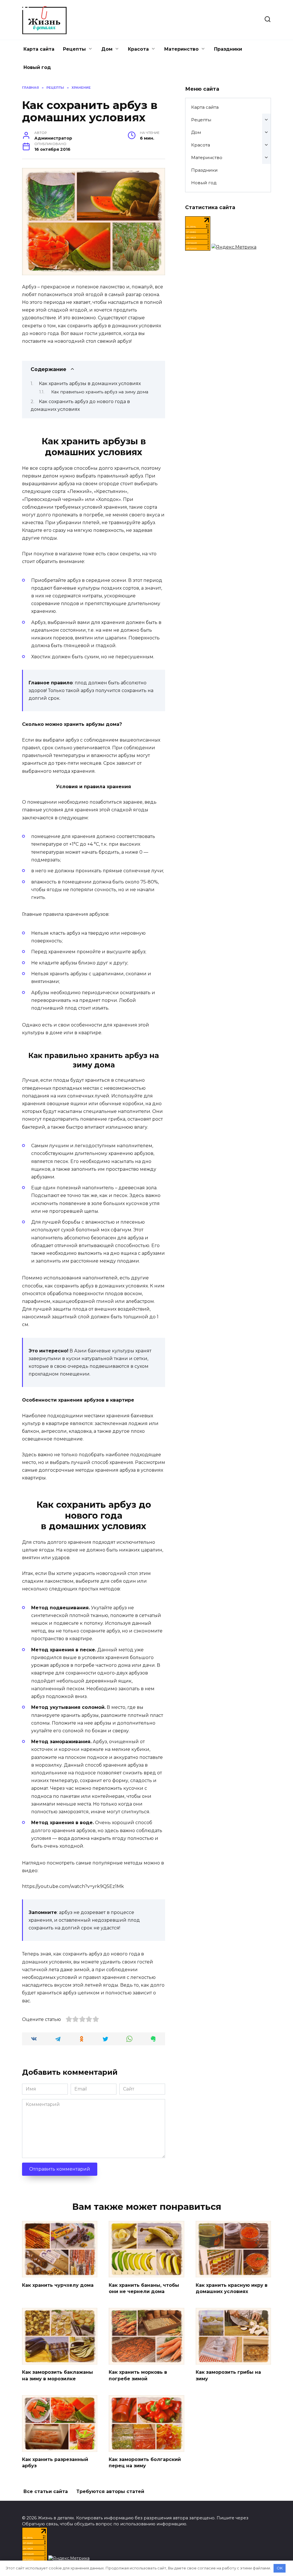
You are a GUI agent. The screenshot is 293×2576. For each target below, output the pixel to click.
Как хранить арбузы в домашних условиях (90, 384)
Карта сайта (39, 49)
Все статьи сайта (46, 2491)
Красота (138, 49)
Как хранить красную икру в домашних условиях (232, 2288)
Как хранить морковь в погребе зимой (138, 2375)
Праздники (228, 49)
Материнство (181, 49)
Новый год (37, 67)
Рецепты (74, 49)
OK (280, 2568)
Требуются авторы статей (110, 2491)
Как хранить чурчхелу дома (58, 2285)
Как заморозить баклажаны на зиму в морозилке (58, 2375)
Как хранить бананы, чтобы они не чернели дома (144, 2288)
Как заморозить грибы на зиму (228, 2375)
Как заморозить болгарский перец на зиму (145, 2463)
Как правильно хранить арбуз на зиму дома (100, 392)
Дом (107, 49)
